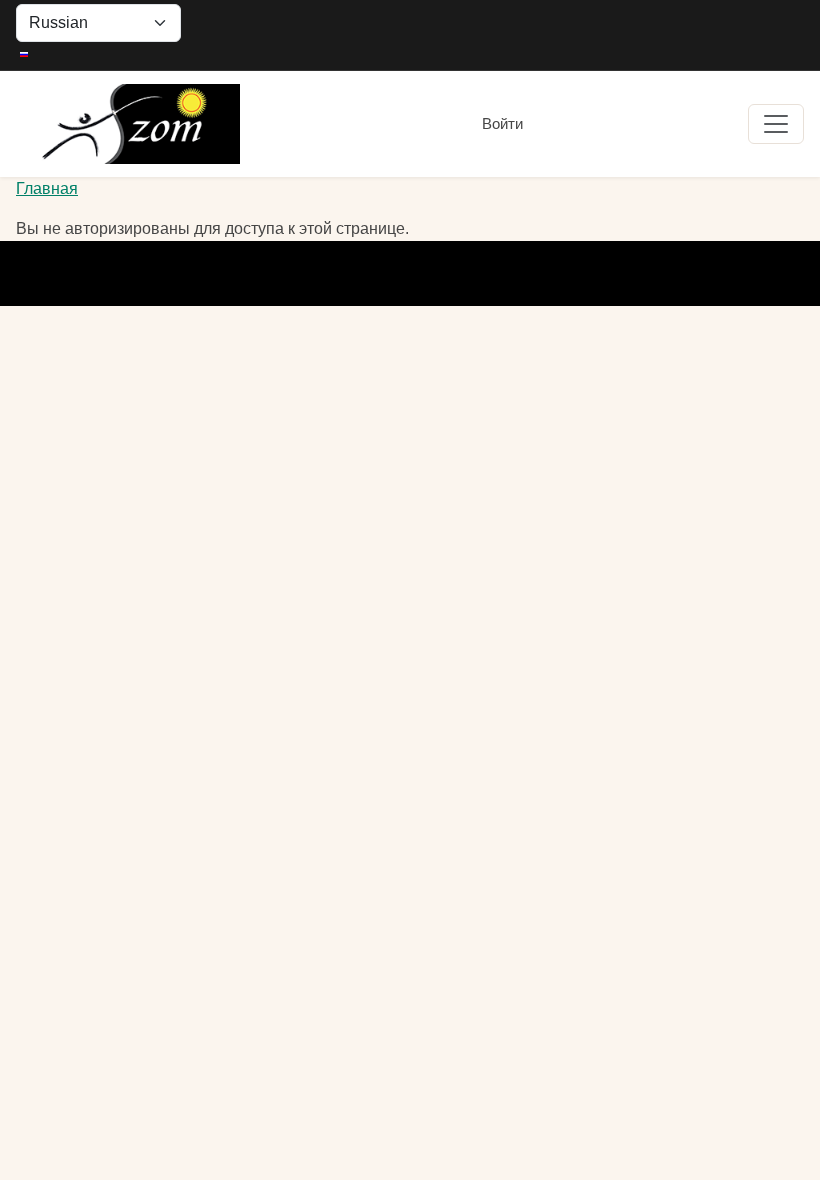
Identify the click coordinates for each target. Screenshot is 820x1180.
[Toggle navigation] (776, 124)
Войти (502, 123)
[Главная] (128, 124)
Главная (47, 188)
